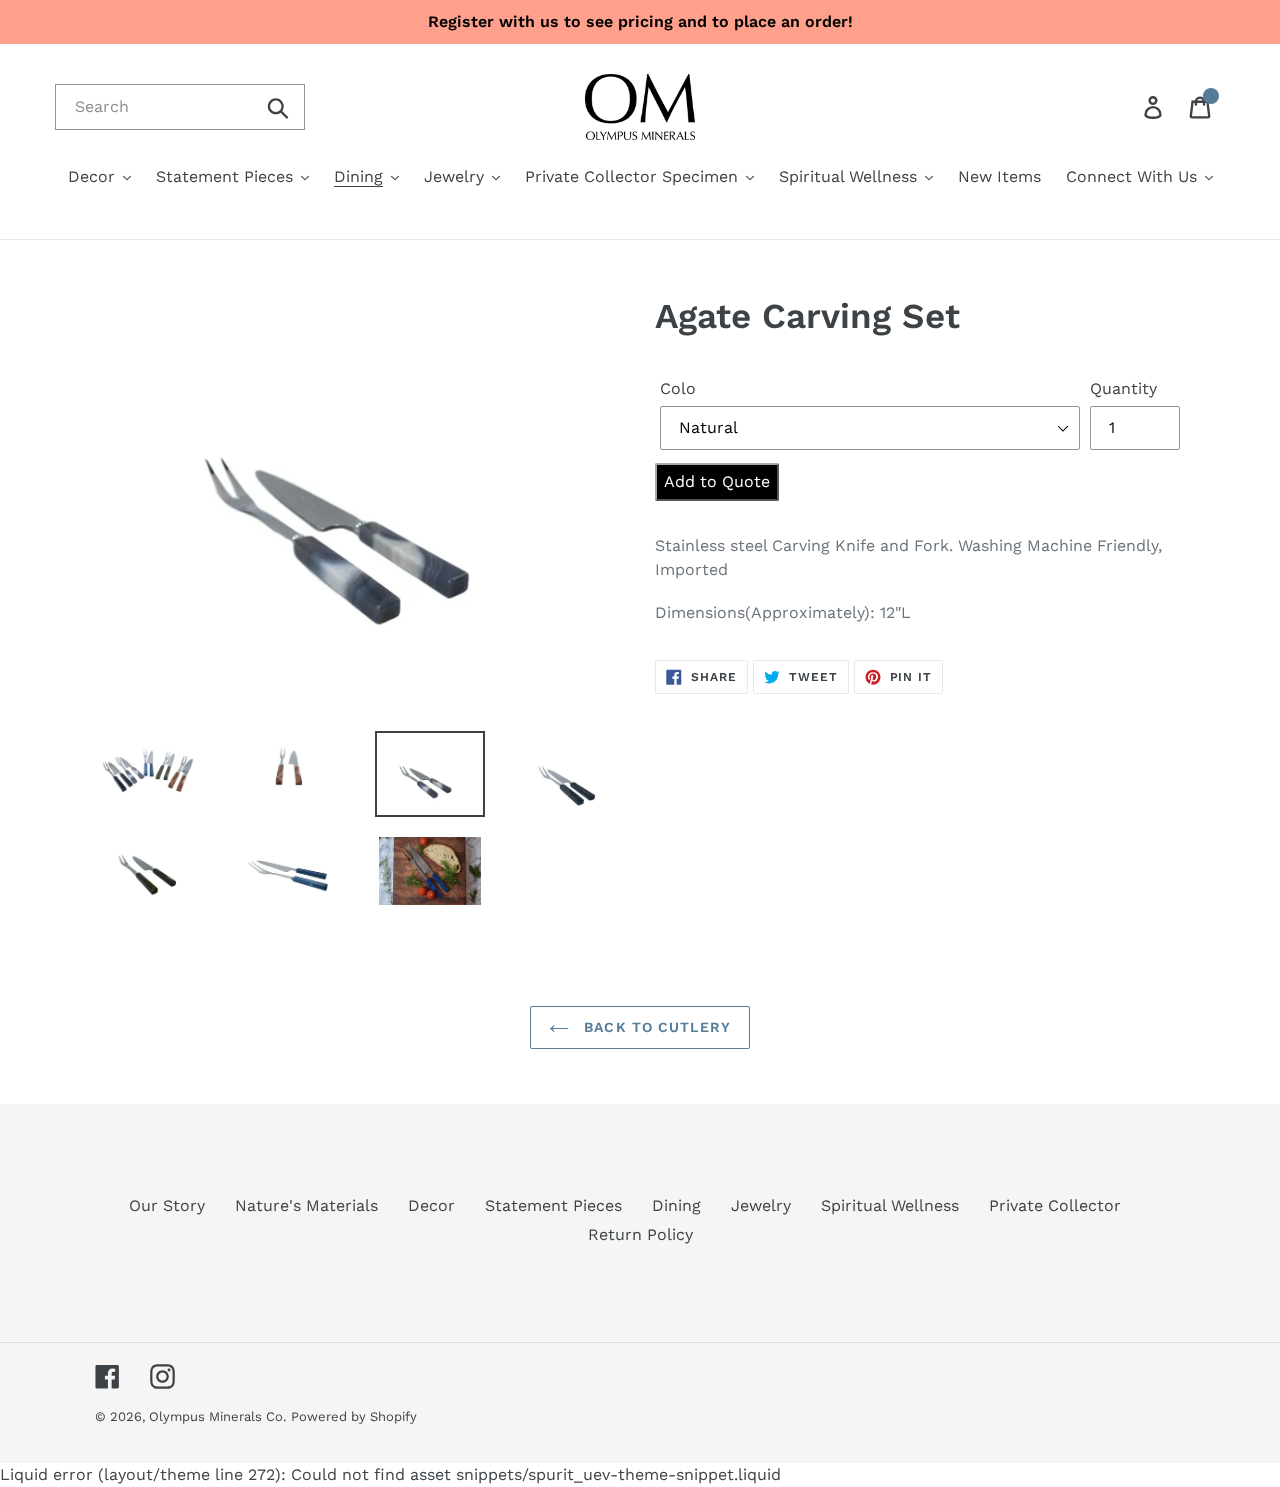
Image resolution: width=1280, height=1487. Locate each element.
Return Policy (640, 1234)
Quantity (1123, 388)
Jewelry (761, 1205)
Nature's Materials (306, 1205)
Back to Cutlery (655, 1027)
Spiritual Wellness (890, 1205)
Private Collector (1055, 1205)
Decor (431, 1205)
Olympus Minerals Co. (217, 1416)
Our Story (167, 1205)
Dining (676, 1205)
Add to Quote (717, 481)
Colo (678, 388)
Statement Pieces (553, 1205)
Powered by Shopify (354, 1416)
